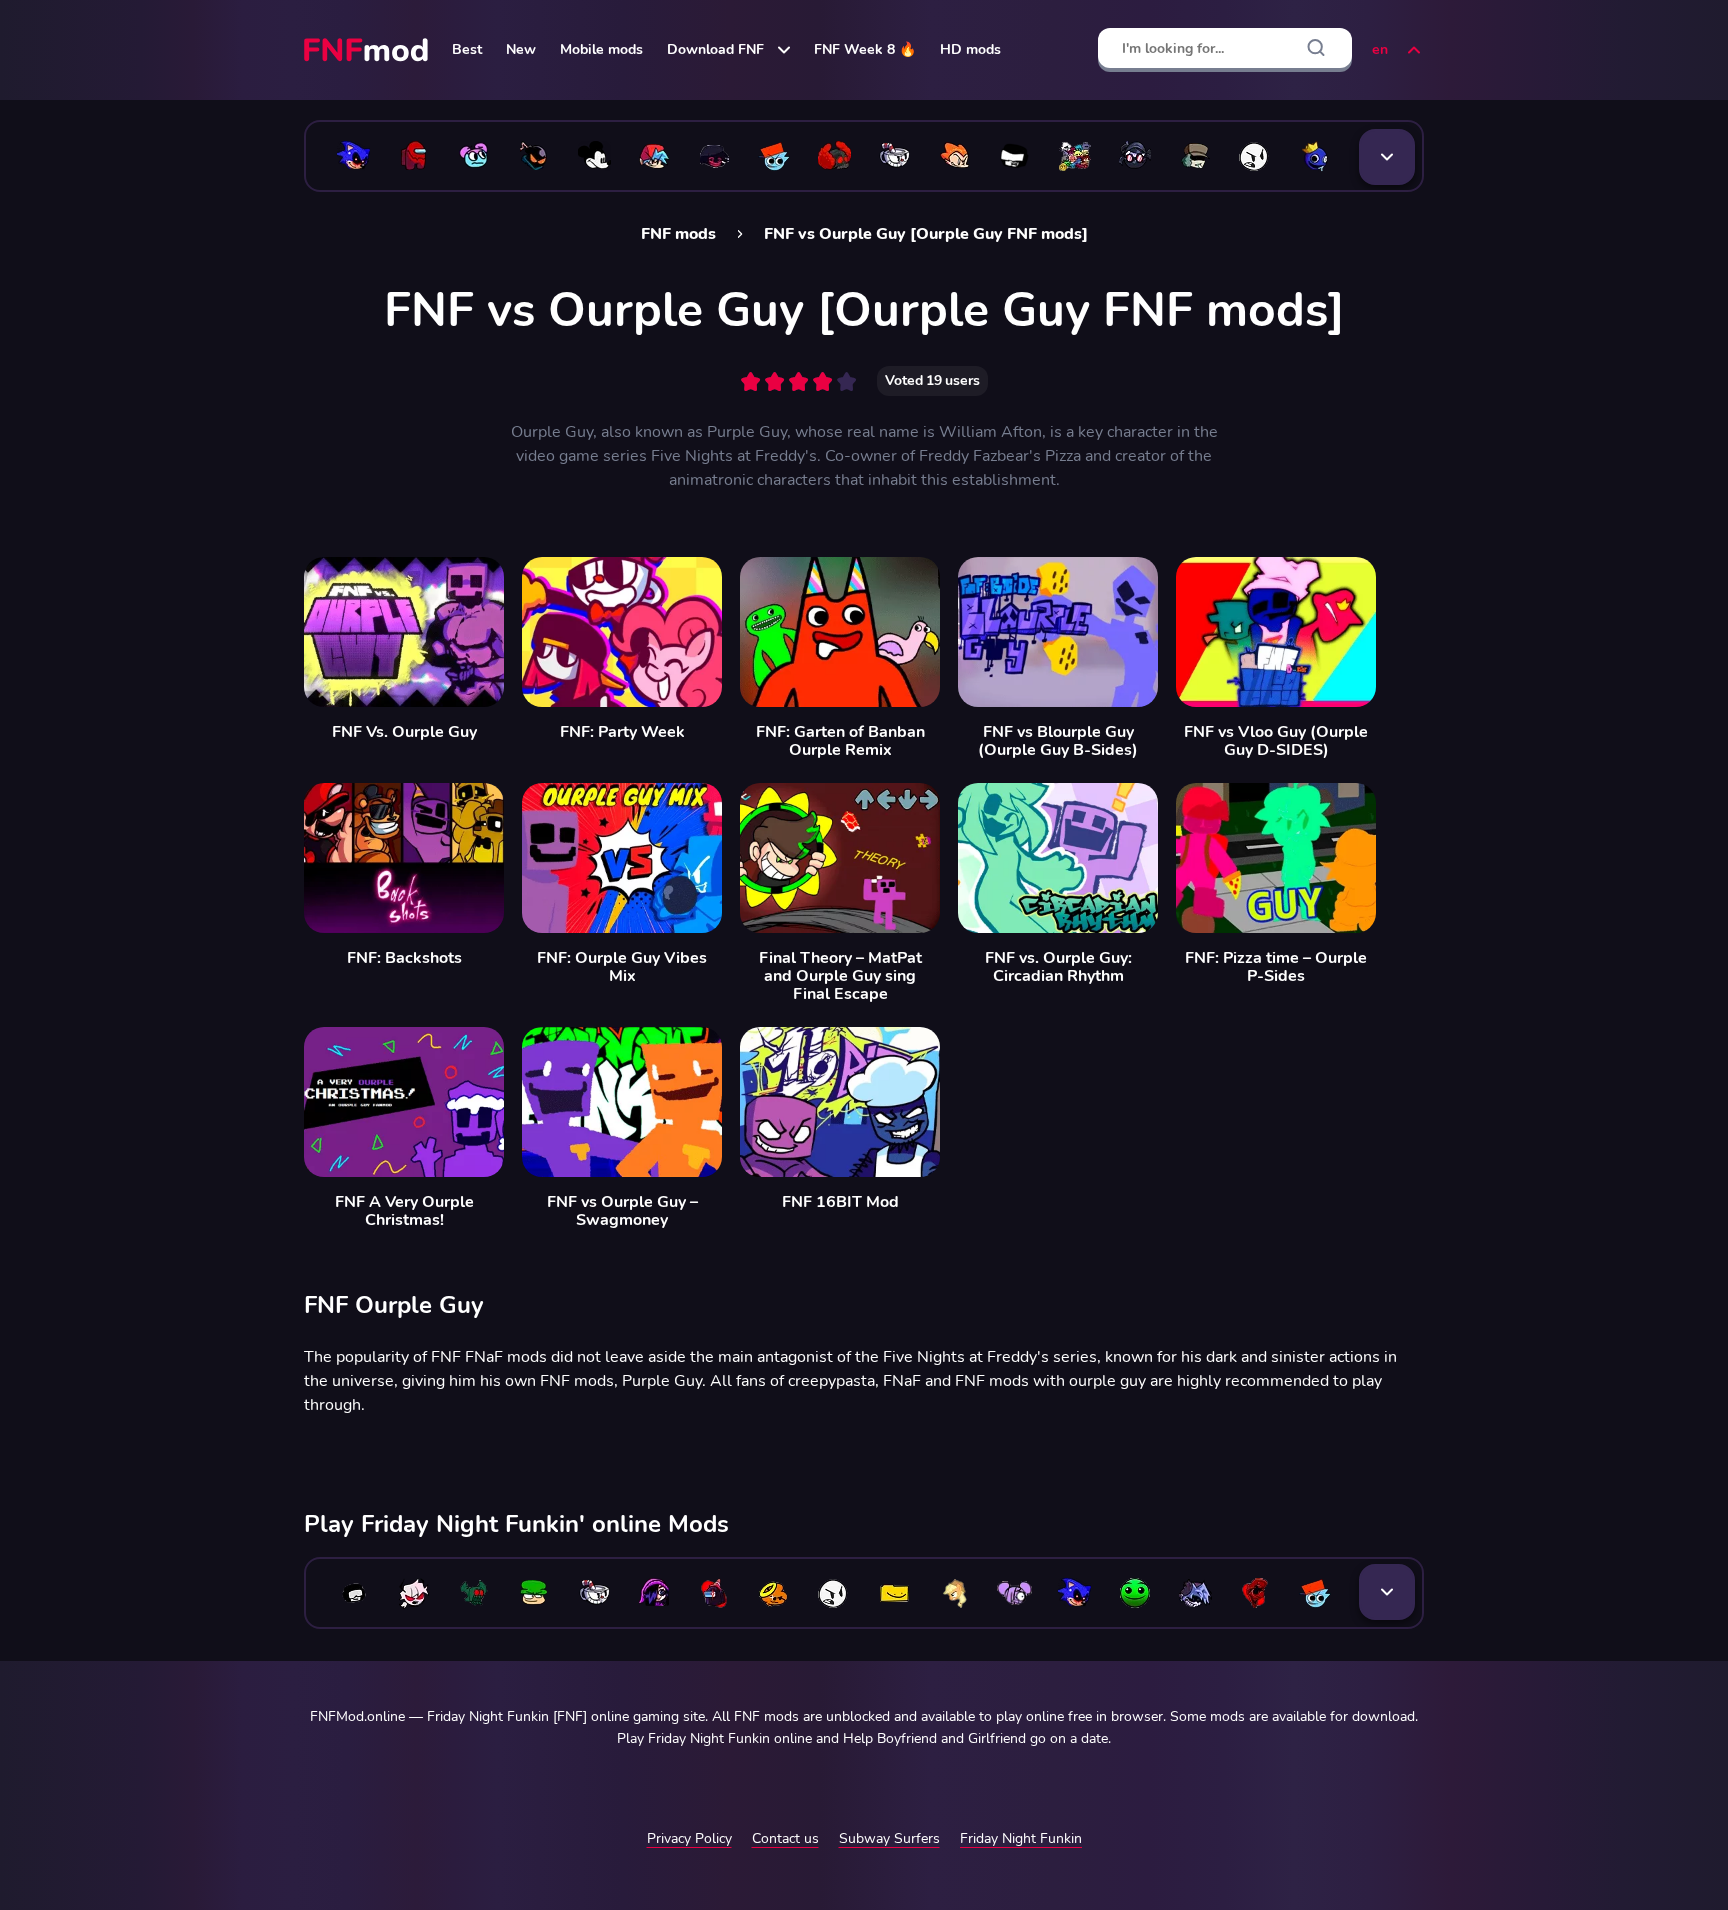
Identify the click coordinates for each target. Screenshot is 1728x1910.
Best (467, 49)
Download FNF (715, 49)
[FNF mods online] (368, 50)
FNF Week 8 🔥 (865, 49)
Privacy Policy (689, 1838)
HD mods (970, 49)
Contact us (785, 1838)
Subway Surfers (889, 1838)
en (1380, 49)
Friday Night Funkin (1021, 1838)
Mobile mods (601, 49)
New (521, 49)
